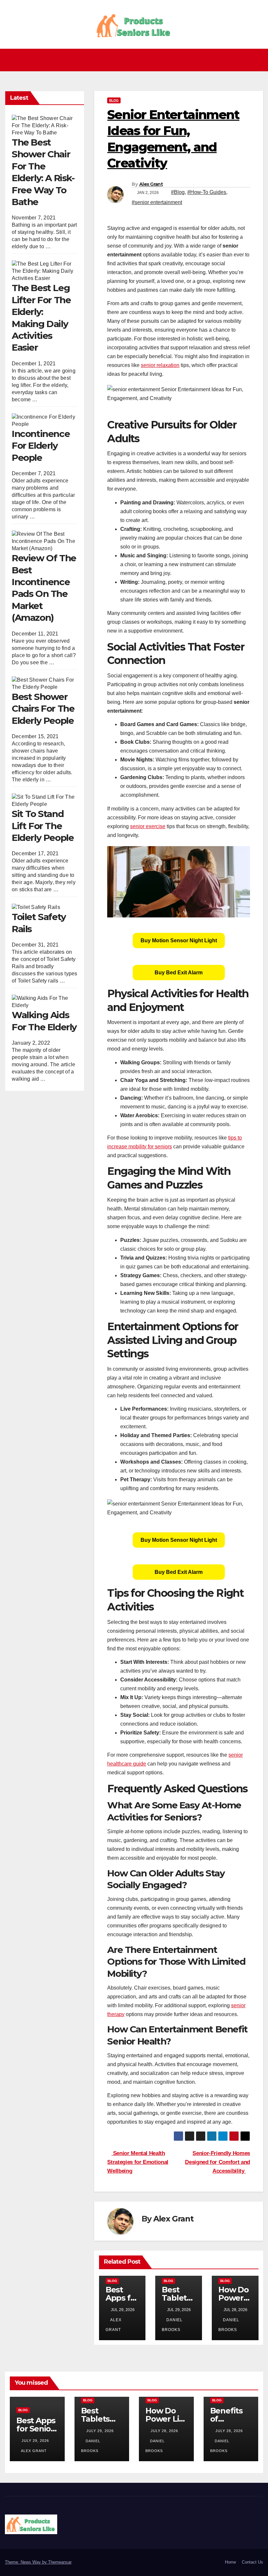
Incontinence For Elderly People (41, 446)
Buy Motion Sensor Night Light (179, 940)
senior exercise (148, 826)
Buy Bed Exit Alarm (179, 973)
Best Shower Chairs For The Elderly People (43, 709)
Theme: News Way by (26, 2562)
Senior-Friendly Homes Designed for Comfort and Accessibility (218, 2162)
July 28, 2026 (164, 2431)
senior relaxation (160, 365)
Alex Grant (151, 184)
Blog (114, 100)
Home (230, 2562)
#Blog (178, 192)
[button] (259, 60)
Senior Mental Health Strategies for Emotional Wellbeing (138, 2162)
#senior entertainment (157, 202)
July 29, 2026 (35, 2441)
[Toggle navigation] (136, 60)
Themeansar (60, 2562)
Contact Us (252, 2562)
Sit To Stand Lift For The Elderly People (43, 826)
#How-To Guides (207, 192)
